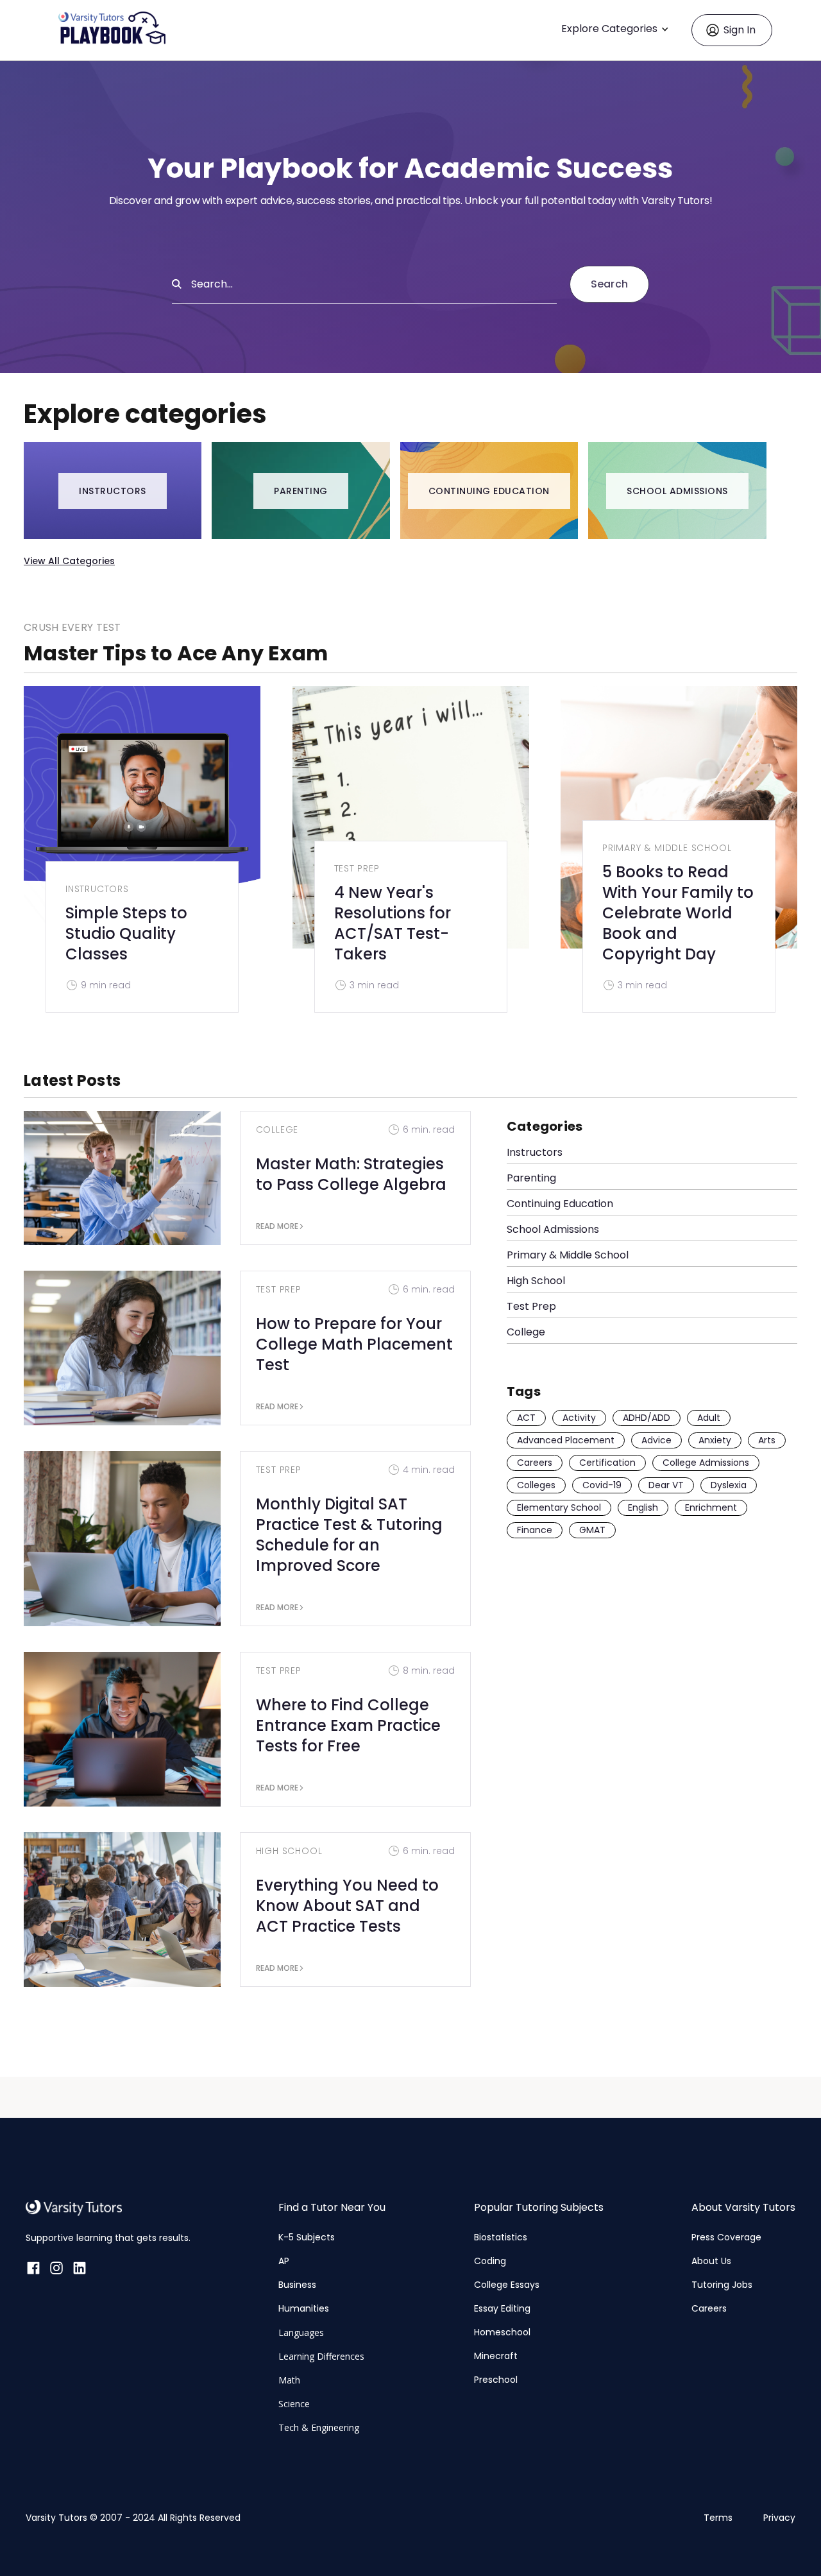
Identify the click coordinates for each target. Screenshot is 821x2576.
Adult (709, 1418)
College (277, 1129)
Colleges (536, 1485)
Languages (301, 2332)
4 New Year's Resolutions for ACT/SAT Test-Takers (393, 923)
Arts (767, 1440)
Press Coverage (726, 2237)
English (643, 1507)
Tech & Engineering (319, 2427)
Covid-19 (602, 1485)
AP (284, 2261)
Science (294, 2404)
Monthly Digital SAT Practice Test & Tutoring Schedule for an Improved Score (349, 1535)
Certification (607, 1463)
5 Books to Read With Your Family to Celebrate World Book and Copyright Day (678, 913)
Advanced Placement (566, 1440)
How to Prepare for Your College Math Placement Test (354, 1344)
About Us (711, 2261)
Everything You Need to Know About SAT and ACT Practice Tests (347, 1906)
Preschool (496, 2380)
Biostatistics (501, 2237)
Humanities (304, 2308)
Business (297, 2285)
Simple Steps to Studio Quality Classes (126, 933)
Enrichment (711, 1507)
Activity (579, 1418)
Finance (535, 1530)
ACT (526, 1418)
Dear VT (666, 1485)
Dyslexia (729, 1485)
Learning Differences (321, 2356)
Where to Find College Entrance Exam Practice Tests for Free (348, 1725)
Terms (718, 2518)
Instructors (97, 889)
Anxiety (715, 1440)
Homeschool (502, 2332)
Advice (656, 1440)
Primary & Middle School (667, 848)
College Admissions (706, 1463)
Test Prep (357, 868)
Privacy (779, 2518)
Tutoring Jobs (722, 2285)
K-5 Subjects (307, 2237)
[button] (618, 30)
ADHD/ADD (647, 1418)
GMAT (592, 1530)
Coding (490, 2261)
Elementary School (559, 1507)
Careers (535, 1463)
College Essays (507, 2285)
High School (289, 1851)
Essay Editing (502, 2308)
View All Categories (69, 561)
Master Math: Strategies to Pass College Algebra (351, 1174)
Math (289, 2380)
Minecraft (496, 2356)
